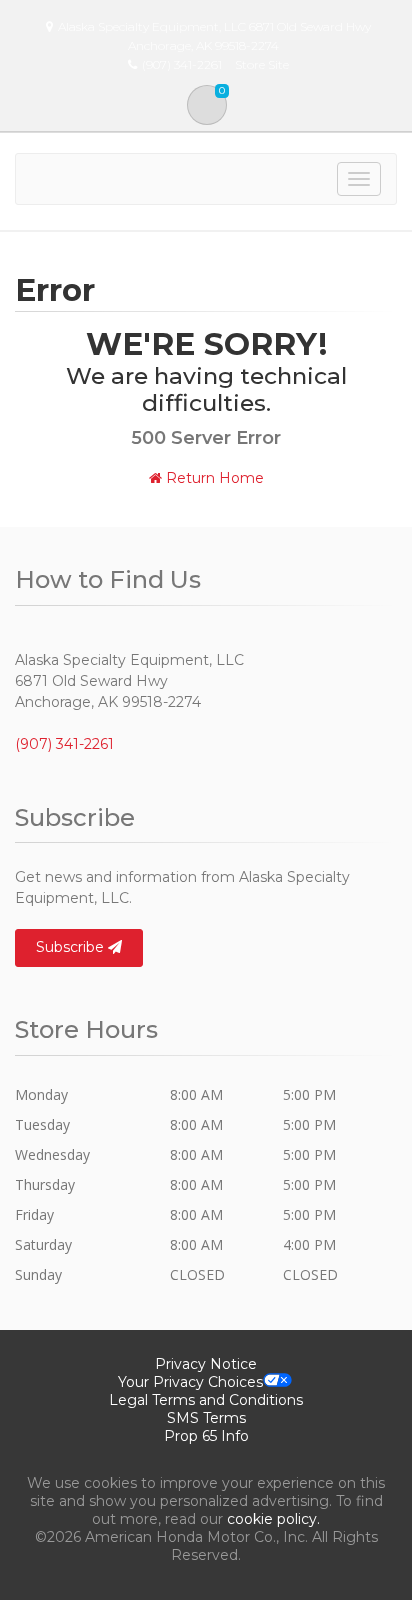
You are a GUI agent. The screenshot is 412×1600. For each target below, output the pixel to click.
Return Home (213, 478)
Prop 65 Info (206, 1436)
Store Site (262, 64)
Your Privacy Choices (190, 1382)
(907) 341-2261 (64, 744)
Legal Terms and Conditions (206, 1400)
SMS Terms (206, 1418)
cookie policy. (273, 1519)
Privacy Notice (206, 1364)
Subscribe (72, 947)
